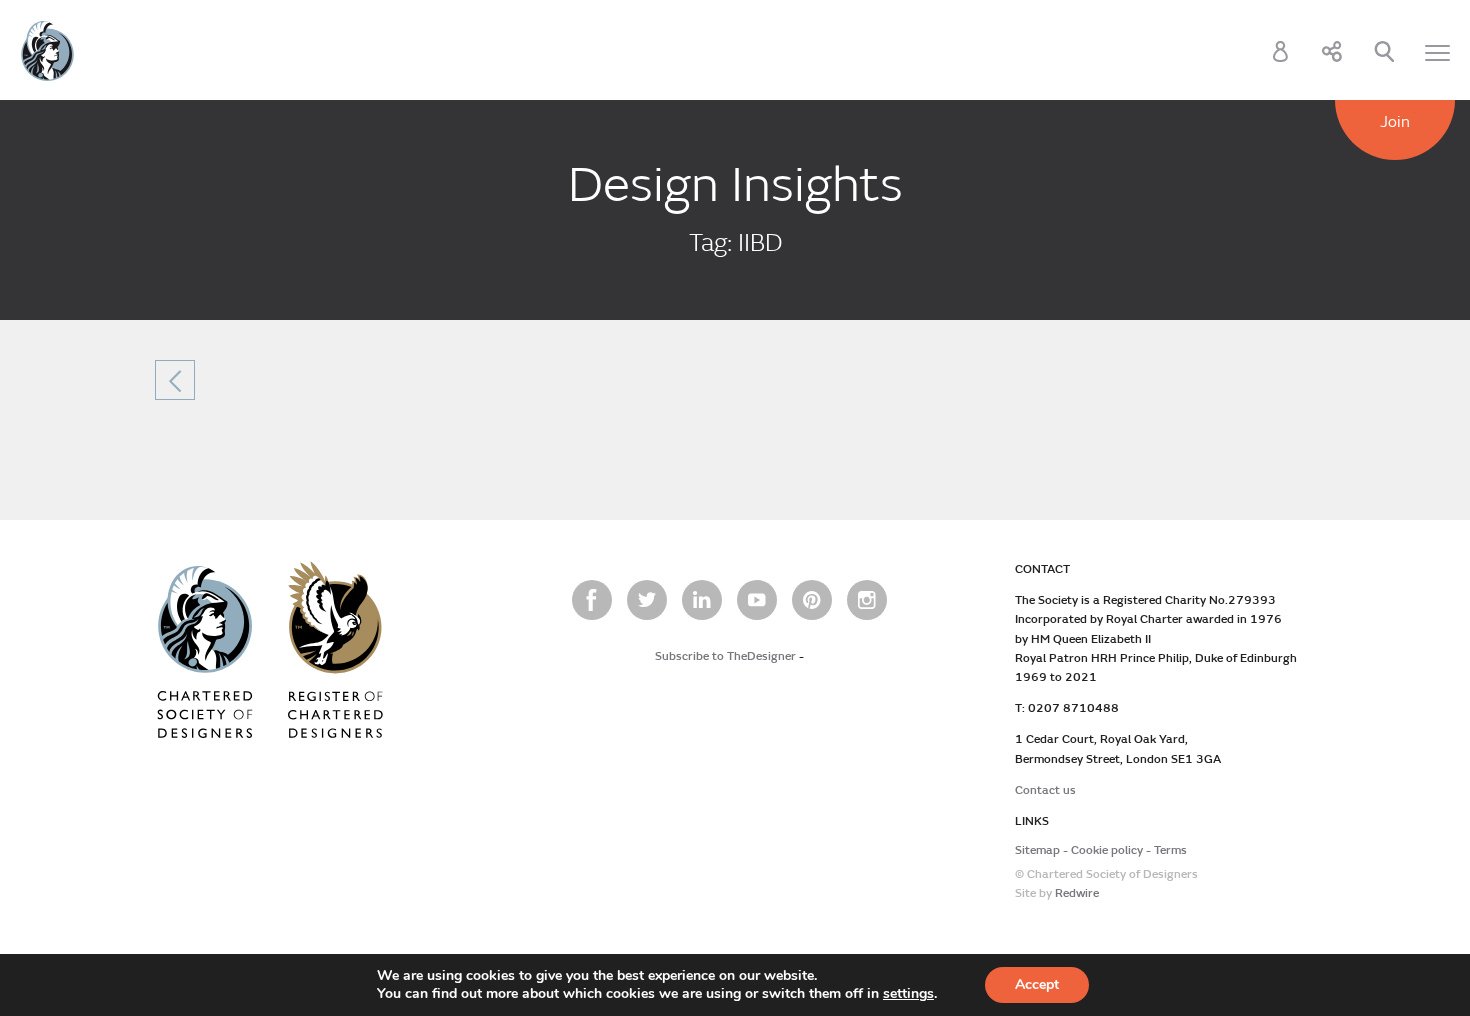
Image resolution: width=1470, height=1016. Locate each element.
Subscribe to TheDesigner (725, 656)
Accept (1037, 984)
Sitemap (1037, 850)
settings (908, 994)
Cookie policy (1107, 850)
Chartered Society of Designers (47, 51)
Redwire (1077, 893)
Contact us (1045, 790)
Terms (1170, 850)
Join (1395, 122)
